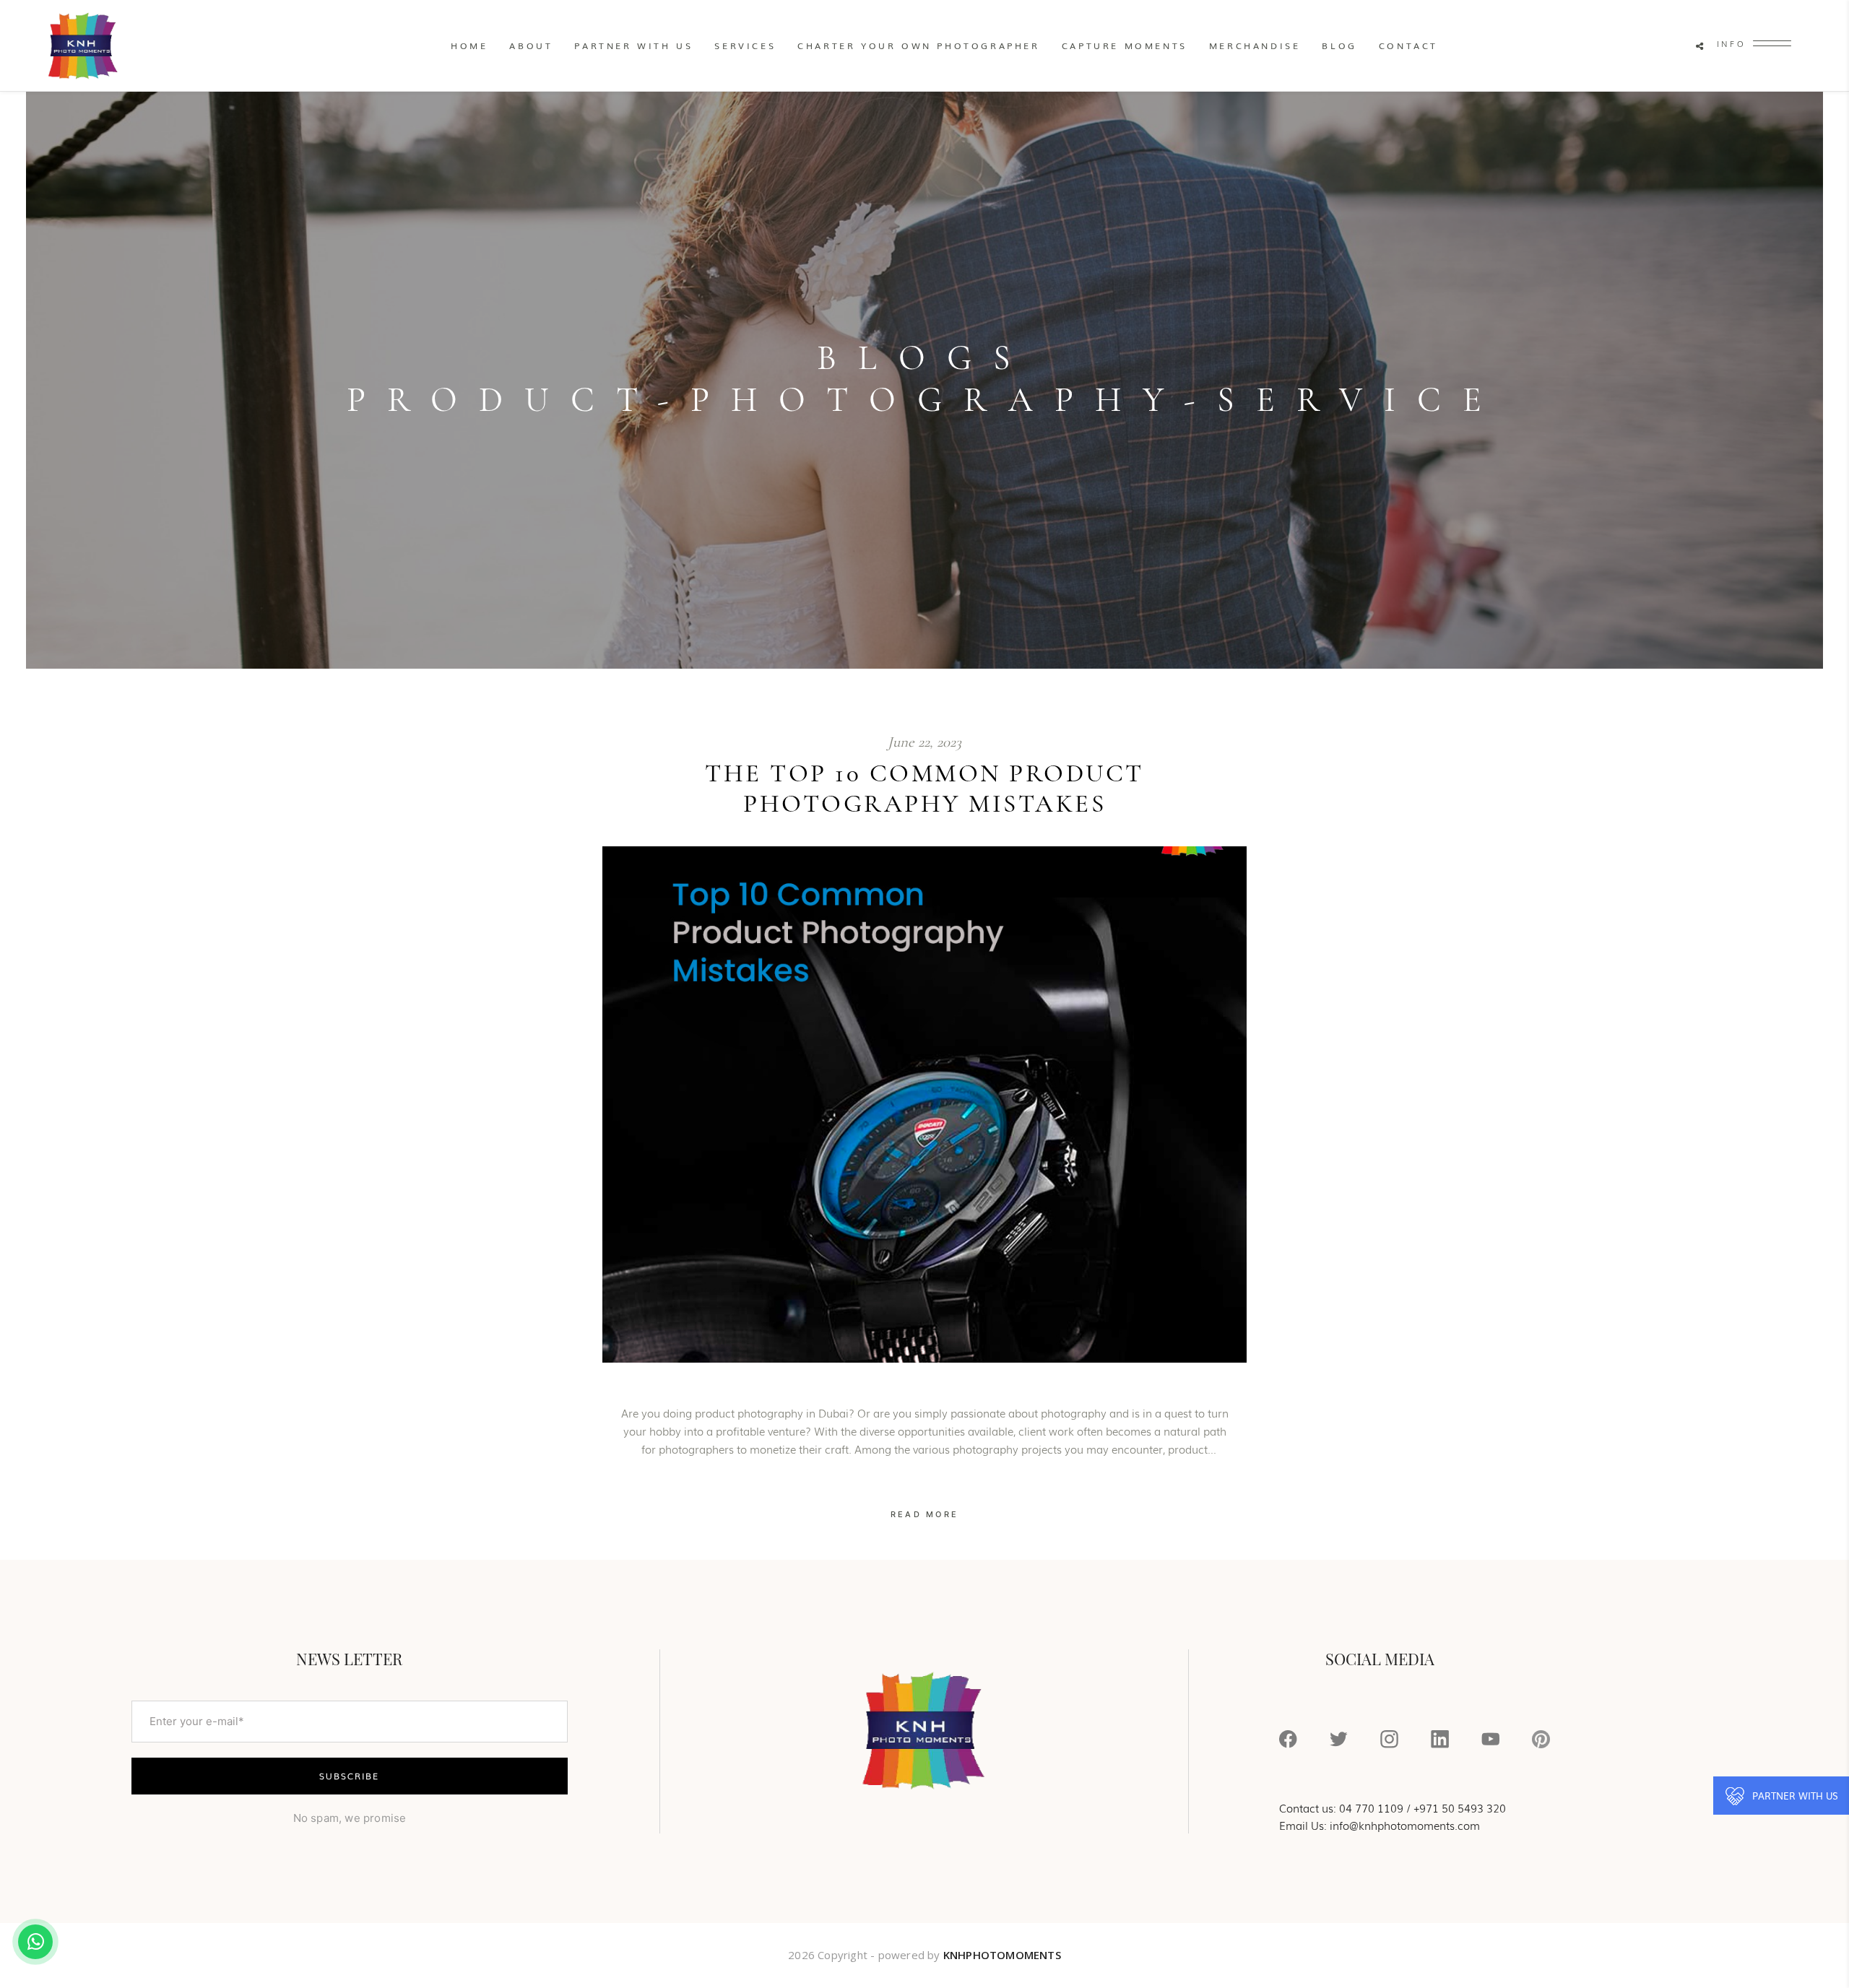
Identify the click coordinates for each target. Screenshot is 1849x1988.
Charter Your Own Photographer (918, 45)
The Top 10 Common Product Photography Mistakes (924, 789)
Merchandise (1255, 45)
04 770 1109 (1371, 1807)
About (531, 45)
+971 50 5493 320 (1460, 1807)
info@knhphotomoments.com (1405, 1825)
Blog (1339, 45)
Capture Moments (1125, 45)
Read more (925, 1514)
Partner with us (633, 45)
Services (745, 45)
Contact (1408, 45)
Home (469, 45)
